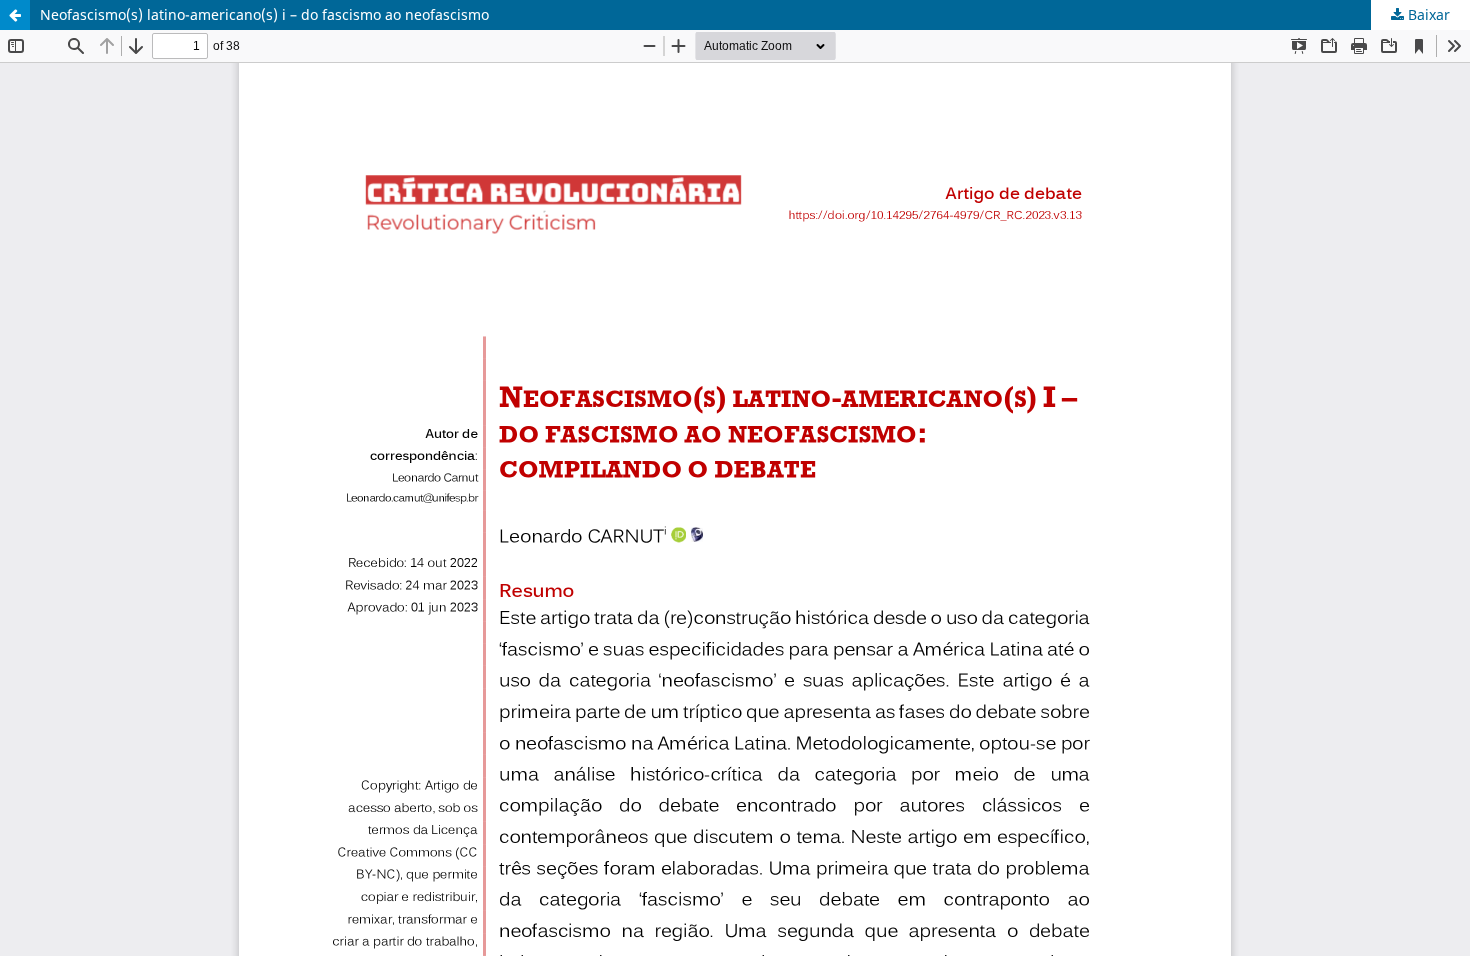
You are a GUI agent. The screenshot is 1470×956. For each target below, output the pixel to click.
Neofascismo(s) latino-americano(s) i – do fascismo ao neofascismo (264, 14)
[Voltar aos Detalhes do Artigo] (15, 15)
